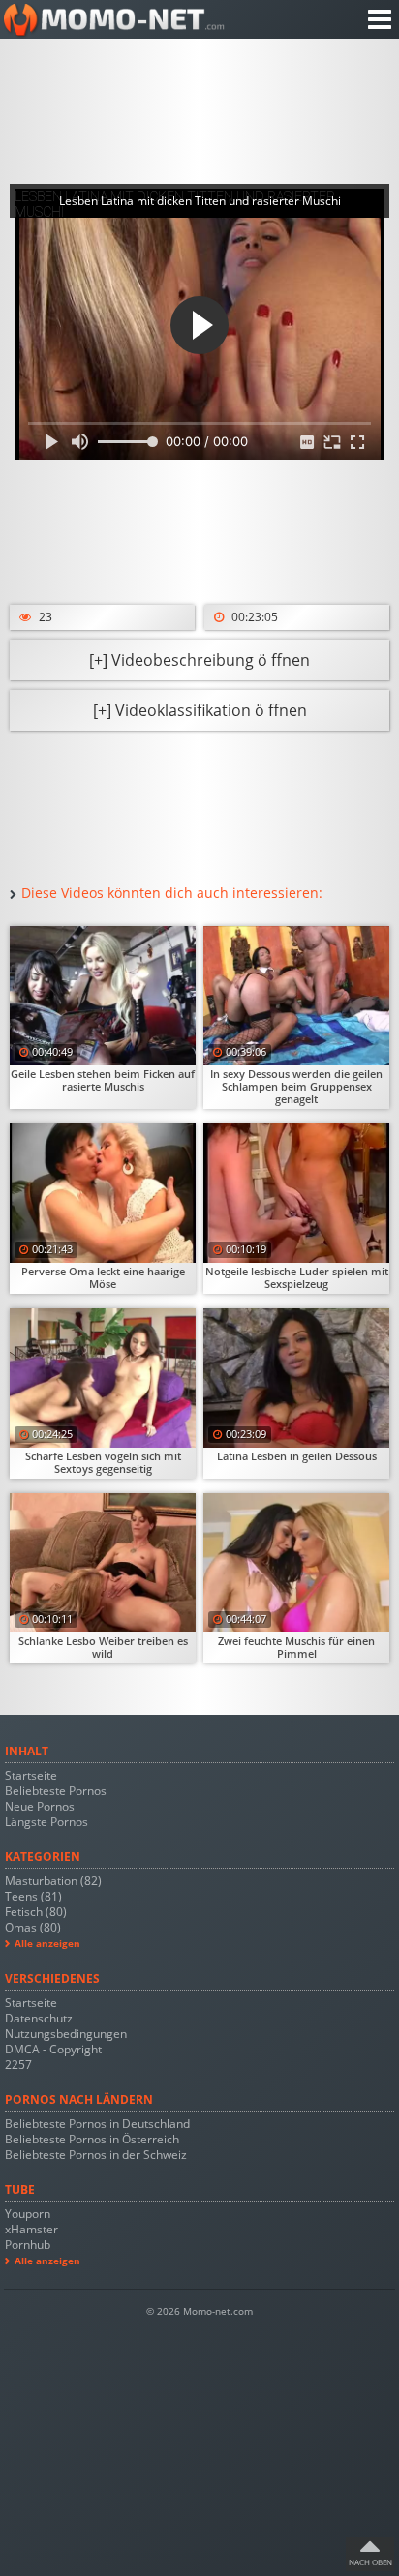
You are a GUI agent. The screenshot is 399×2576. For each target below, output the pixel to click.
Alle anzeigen (47, 1944)
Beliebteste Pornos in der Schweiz (96, 2155)
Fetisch (36, 1912)
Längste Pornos (46, 1822)
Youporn (28, 2214)
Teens (33, 1896)
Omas (33, 1927)
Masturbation (53, 1881)
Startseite (31, 1775)
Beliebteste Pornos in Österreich (92, 2139)
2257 (18, 2065)
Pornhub (28, 2245)
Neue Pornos (40, 1806)
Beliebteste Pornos (56, 1791)
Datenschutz (39, 2018)
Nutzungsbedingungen (66, 2034)
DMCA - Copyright (53, 2049)
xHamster (31, 2229)
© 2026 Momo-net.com (199, 2311)
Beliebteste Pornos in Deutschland (97, 2124)
